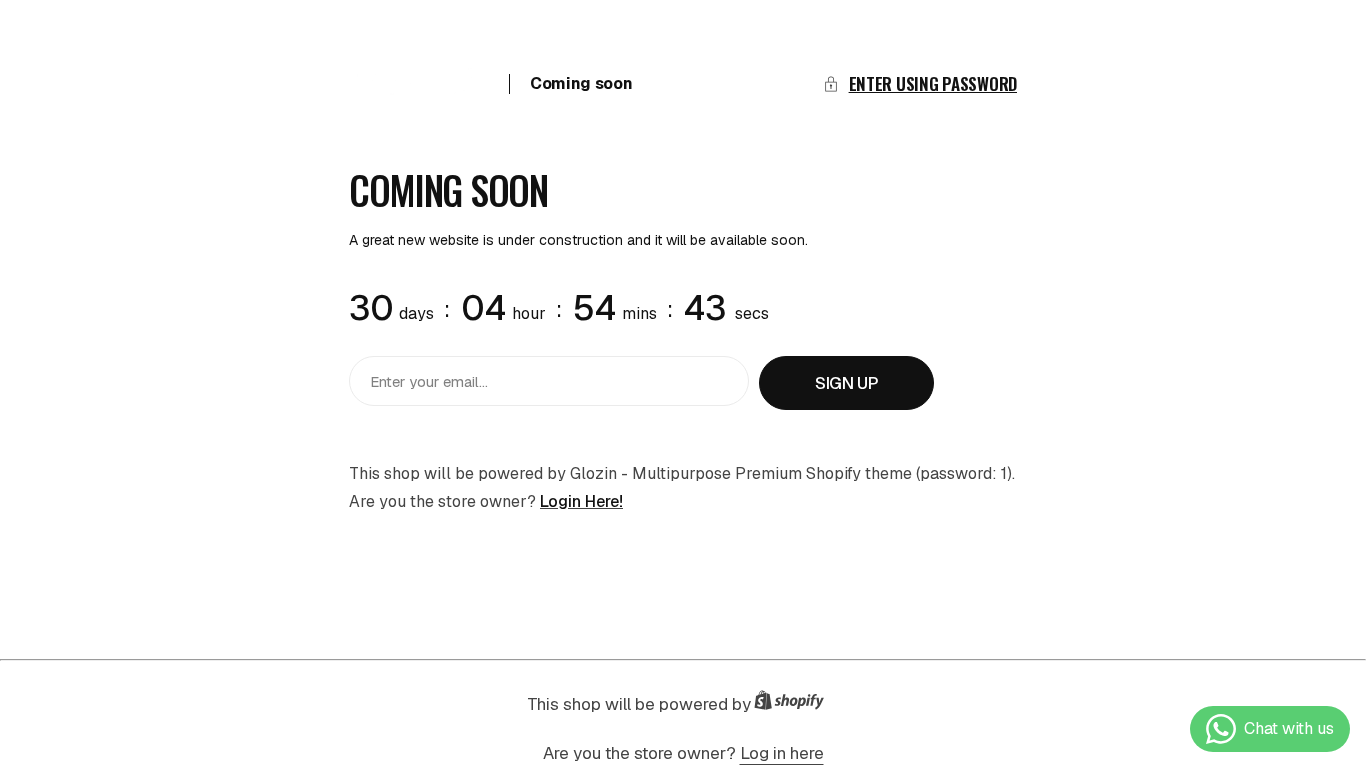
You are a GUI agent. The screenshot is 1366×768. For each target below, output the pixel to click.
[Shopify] (795, 704)
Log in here (782, 753)
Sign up (846, 383)
